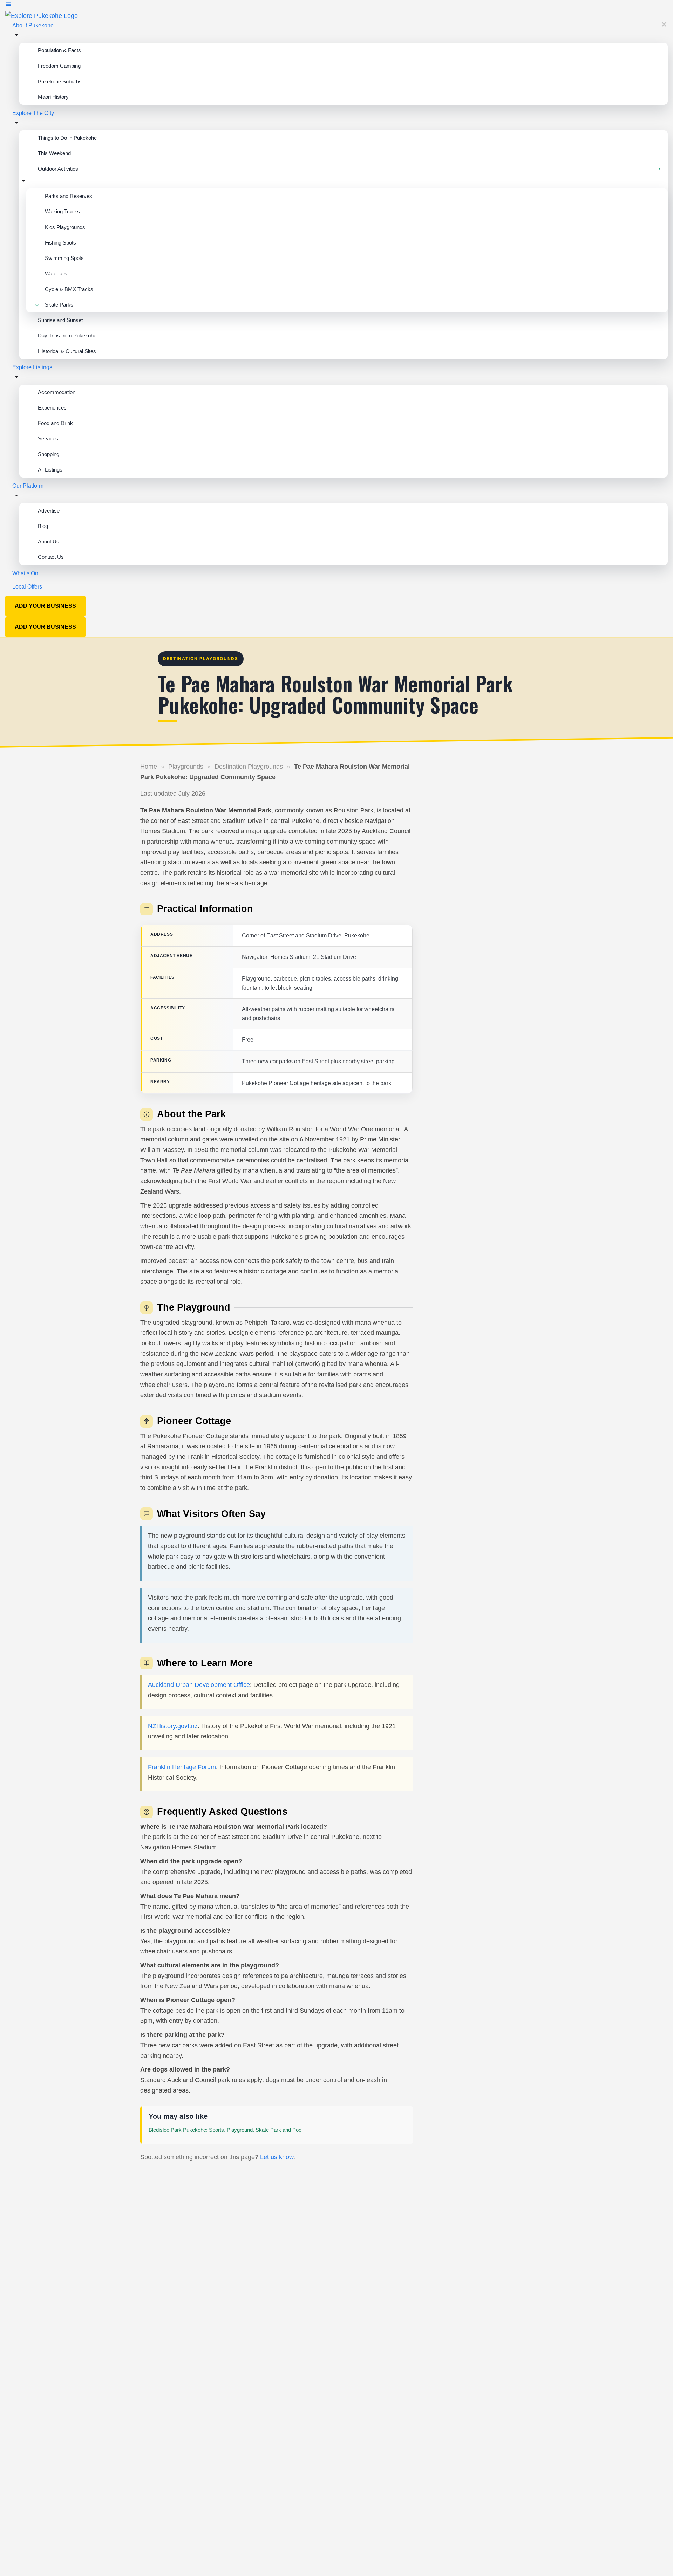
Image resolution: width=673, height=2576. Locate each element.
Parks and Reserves (69, 196)
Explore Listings (32, 367)
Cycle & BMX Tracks (69, 289)
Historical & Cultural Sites (67, 351)
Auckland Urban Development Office (199, 1685)
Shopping (49, 454)
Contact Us (51, 557)
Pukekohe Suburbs (60, 81)
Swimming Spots (64, 258)
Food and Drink (55, 423)
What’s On (25, 573)
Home (149, 767)
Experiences (52, 408)
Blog (43, 526)
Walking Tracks (62, 211)
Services (48, 438)
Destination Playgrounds (249, 767)
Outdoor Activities (58, 169)
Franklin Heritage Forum (182, 1767)
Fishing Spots (60, 243)
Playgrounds (186, 767)
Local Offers (27, 587)
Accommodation (57, 392)
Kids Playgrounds (65, 227)
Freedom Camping (59, 66)
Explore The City (33, 113)
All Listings (50, 470)
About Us (49, 541)
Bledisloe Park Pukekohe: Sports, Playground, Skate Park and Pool (226, 2130)
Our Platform (28, 486)
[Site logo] (42, 15)
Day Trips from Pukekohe (67, 335)
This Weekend (54, 153)
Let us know (277, 2157)
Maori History (53, 97)
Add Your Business (45, 606)
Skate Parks (59, 305)
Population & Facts (59, 50)
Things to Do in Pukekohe (67, 138)
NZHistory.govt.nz (173, 1726)
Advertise (49, 511)
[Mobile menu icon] (336, 5)
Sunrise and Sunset (60, 320)
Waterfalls (56, 273)
